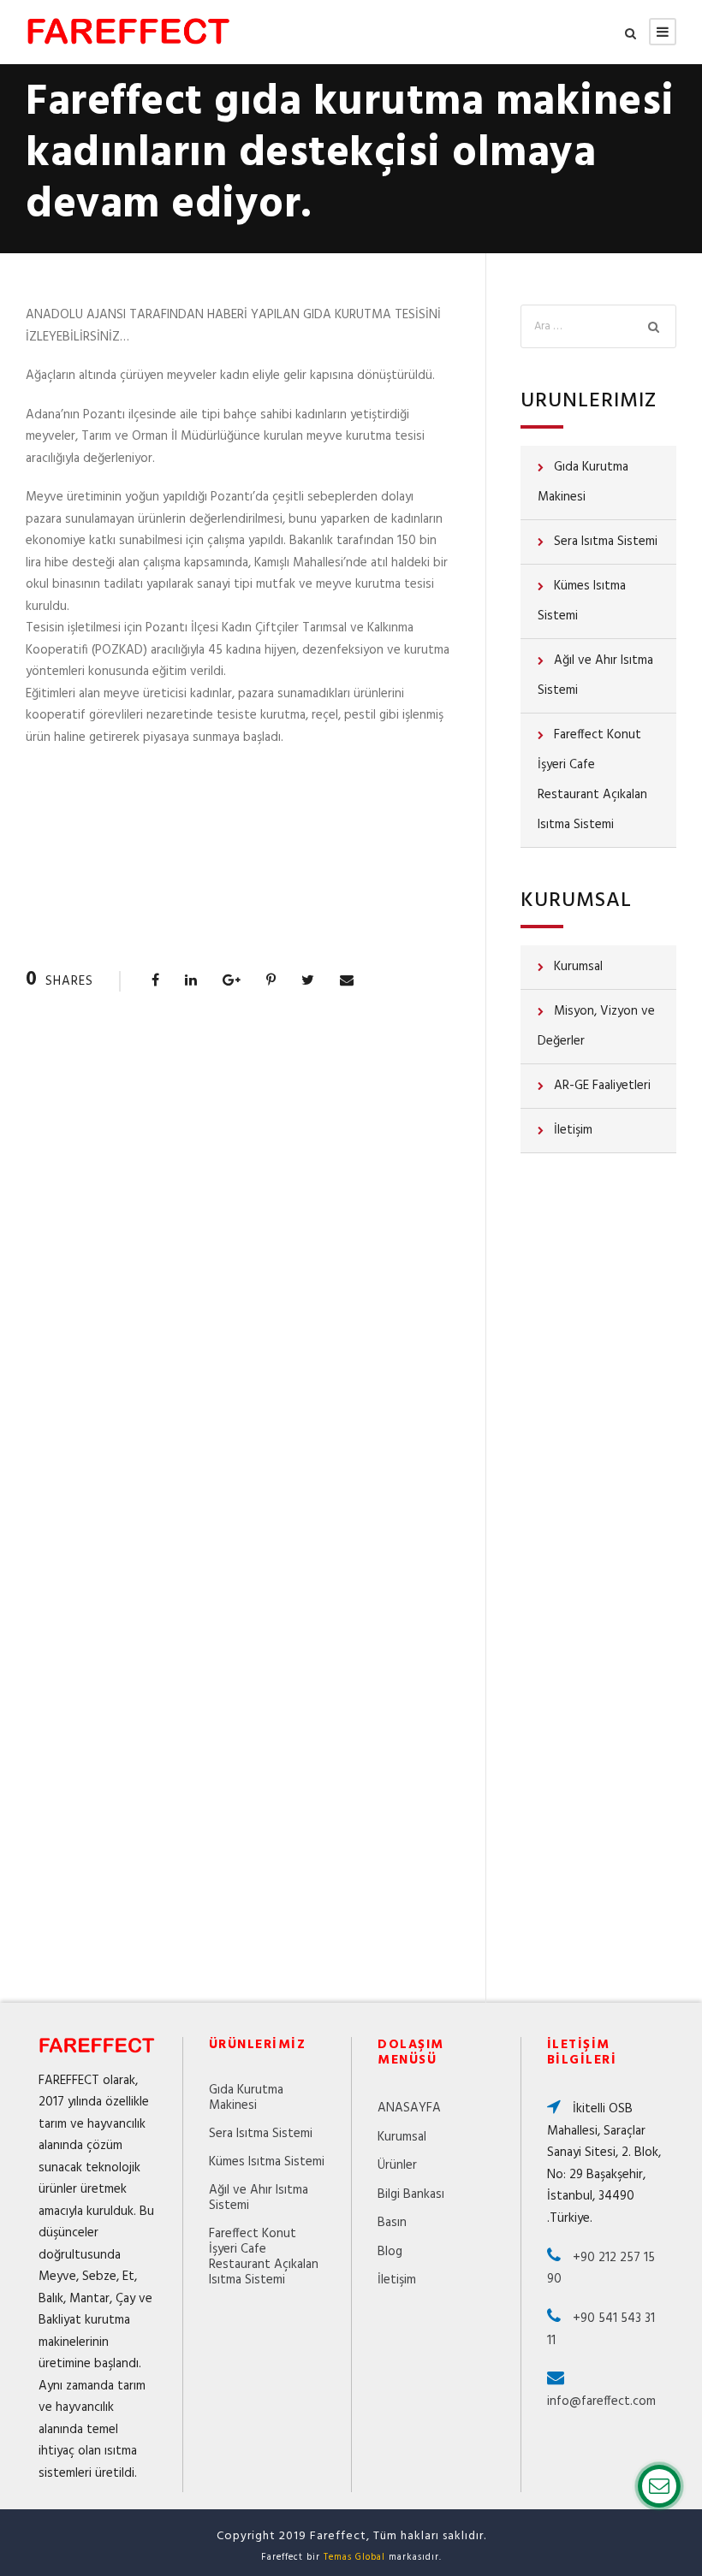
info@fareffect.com (601, 2401)
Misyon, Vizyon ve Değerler (596, 1026)
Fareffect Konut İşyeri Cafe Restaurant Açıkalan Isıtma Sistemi (592, 780)
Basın (392, 2223)
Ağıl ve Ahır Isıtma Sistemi (595, 675)
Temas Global (354, 2557)
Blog (390, 2252)
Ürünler (397, 2165)
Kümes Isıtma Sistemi (582, 601)
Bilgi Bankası (411, 2194)
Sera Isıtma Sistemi (606, 542)
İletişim (573, 1130)
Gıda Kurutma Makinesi (583, 482)
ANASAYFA (409, 2108)
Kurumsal (578, 967)
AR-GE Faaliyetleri (602, 1086)
